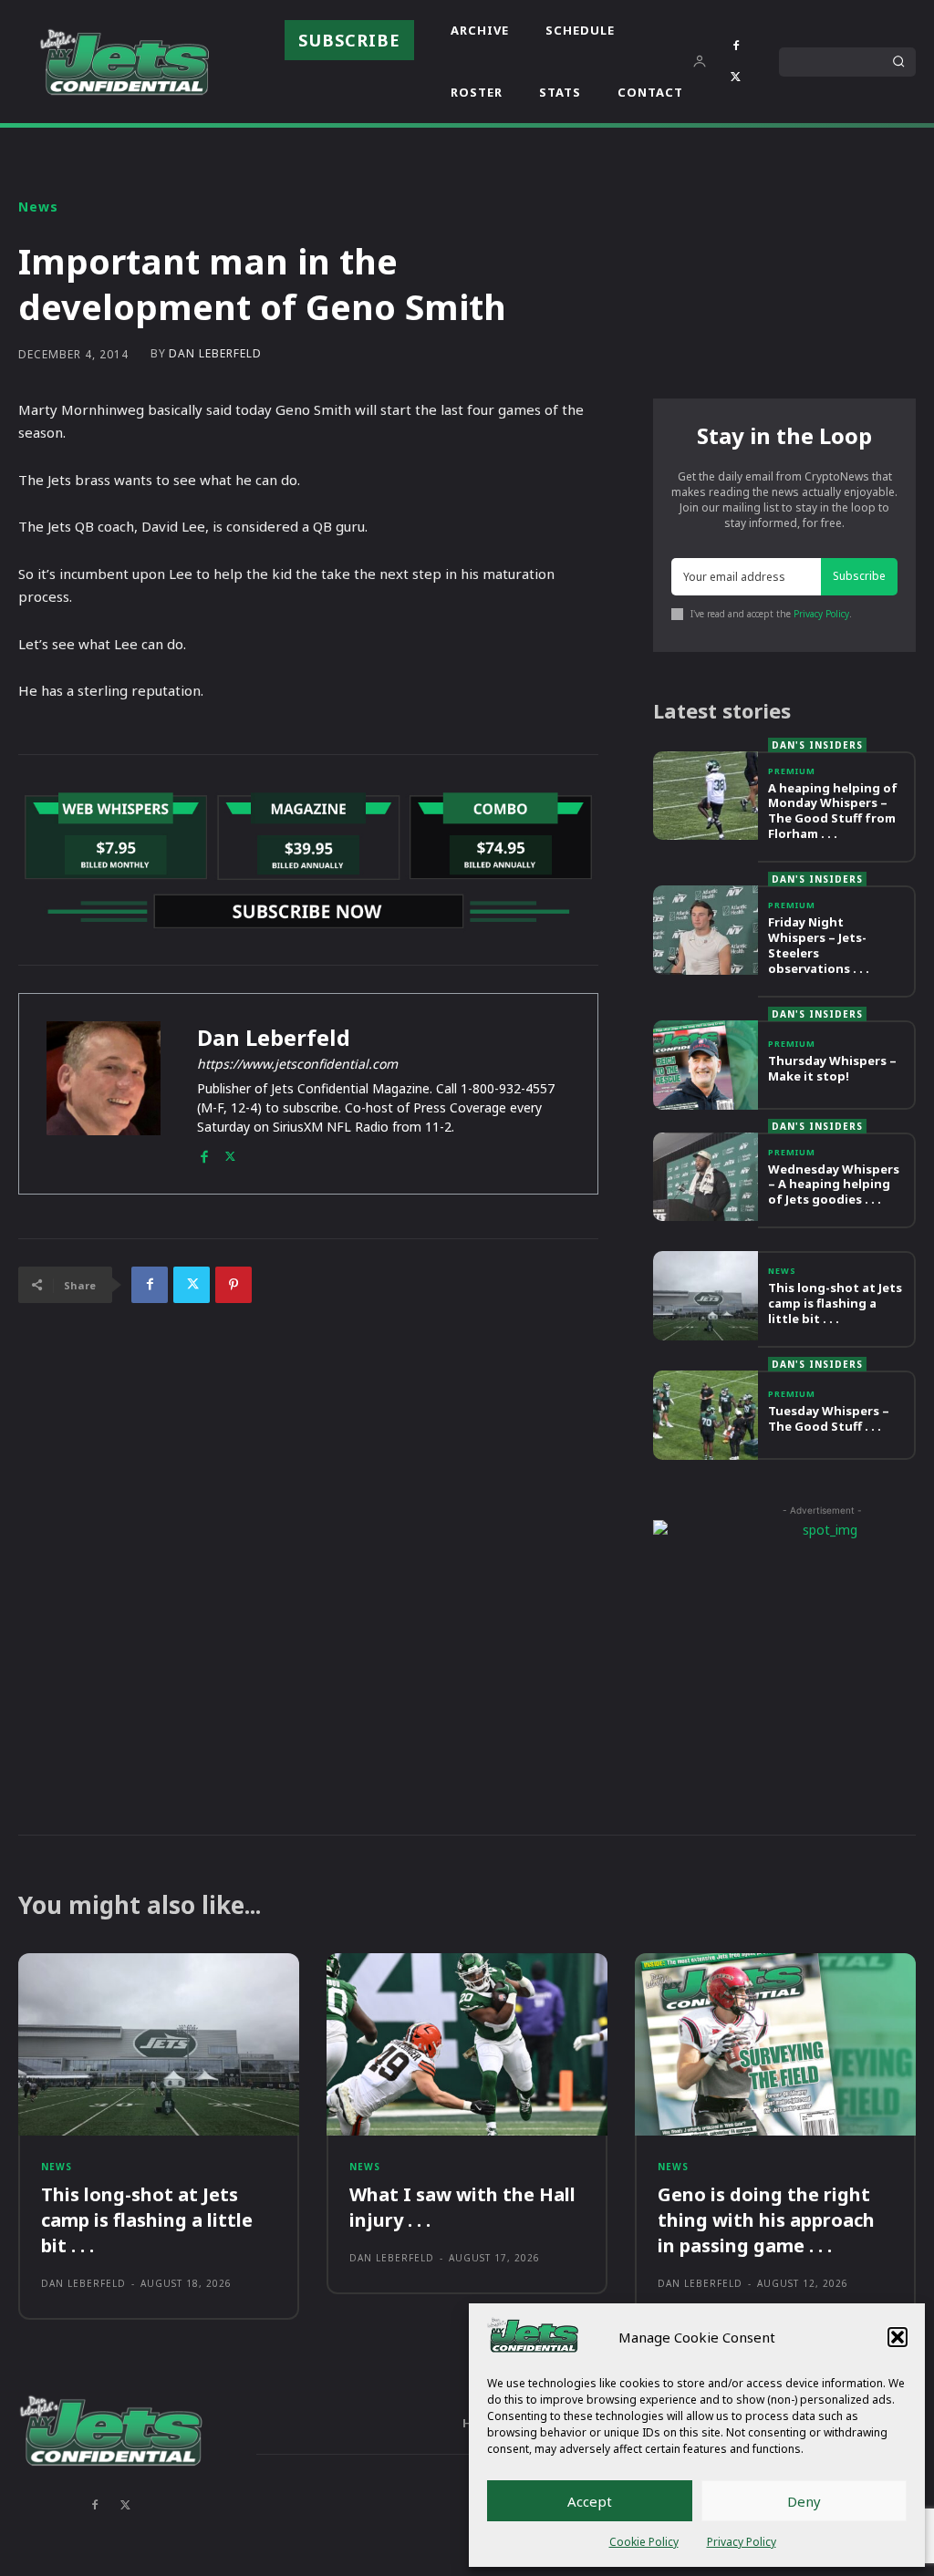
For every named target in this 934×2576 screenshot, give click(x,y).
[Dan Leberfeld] (104, 1094)
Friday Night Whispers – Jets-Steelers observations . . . (819, 945)
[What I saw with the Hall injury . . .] (467, 2044)
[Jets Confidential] (124, 62)
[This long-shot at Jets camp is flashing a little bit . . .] (706, 1296)
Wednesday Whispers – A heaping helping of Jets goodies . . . (834, 1185)
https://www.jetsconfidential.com (297, 1064)
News (38, 207)
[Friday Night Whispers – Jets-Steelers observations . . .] (706, 930)
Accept (590, 2501)
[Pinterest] (233, 1285)
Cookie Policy (644, 2542)
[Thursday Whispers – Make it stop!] (706, 1065)
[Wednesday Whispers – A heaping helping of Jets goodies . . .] (706, 1177)
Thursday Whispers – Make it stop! (832, 1068)
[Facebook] (736, 47)
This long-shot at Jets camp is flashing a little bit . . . (835, 1303)
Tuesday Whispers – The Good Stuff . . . (829, 1418)
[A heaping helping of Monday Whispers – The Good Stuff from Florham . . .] (706, 796)
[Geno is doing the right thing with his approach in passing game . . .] (775, 2044)
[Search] (898, 62)
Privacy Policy (742, 2542)
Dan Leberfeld (215, 354)
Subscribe (859, 576)
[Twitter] (736, 78)
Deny (804, 2501)
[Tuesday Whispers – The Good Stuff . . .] (706, 1415)
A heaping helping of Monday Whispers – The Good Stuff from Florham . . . (833, 811)
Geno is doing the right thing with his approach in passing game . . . (766, 2220)
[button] (898, 2337)
